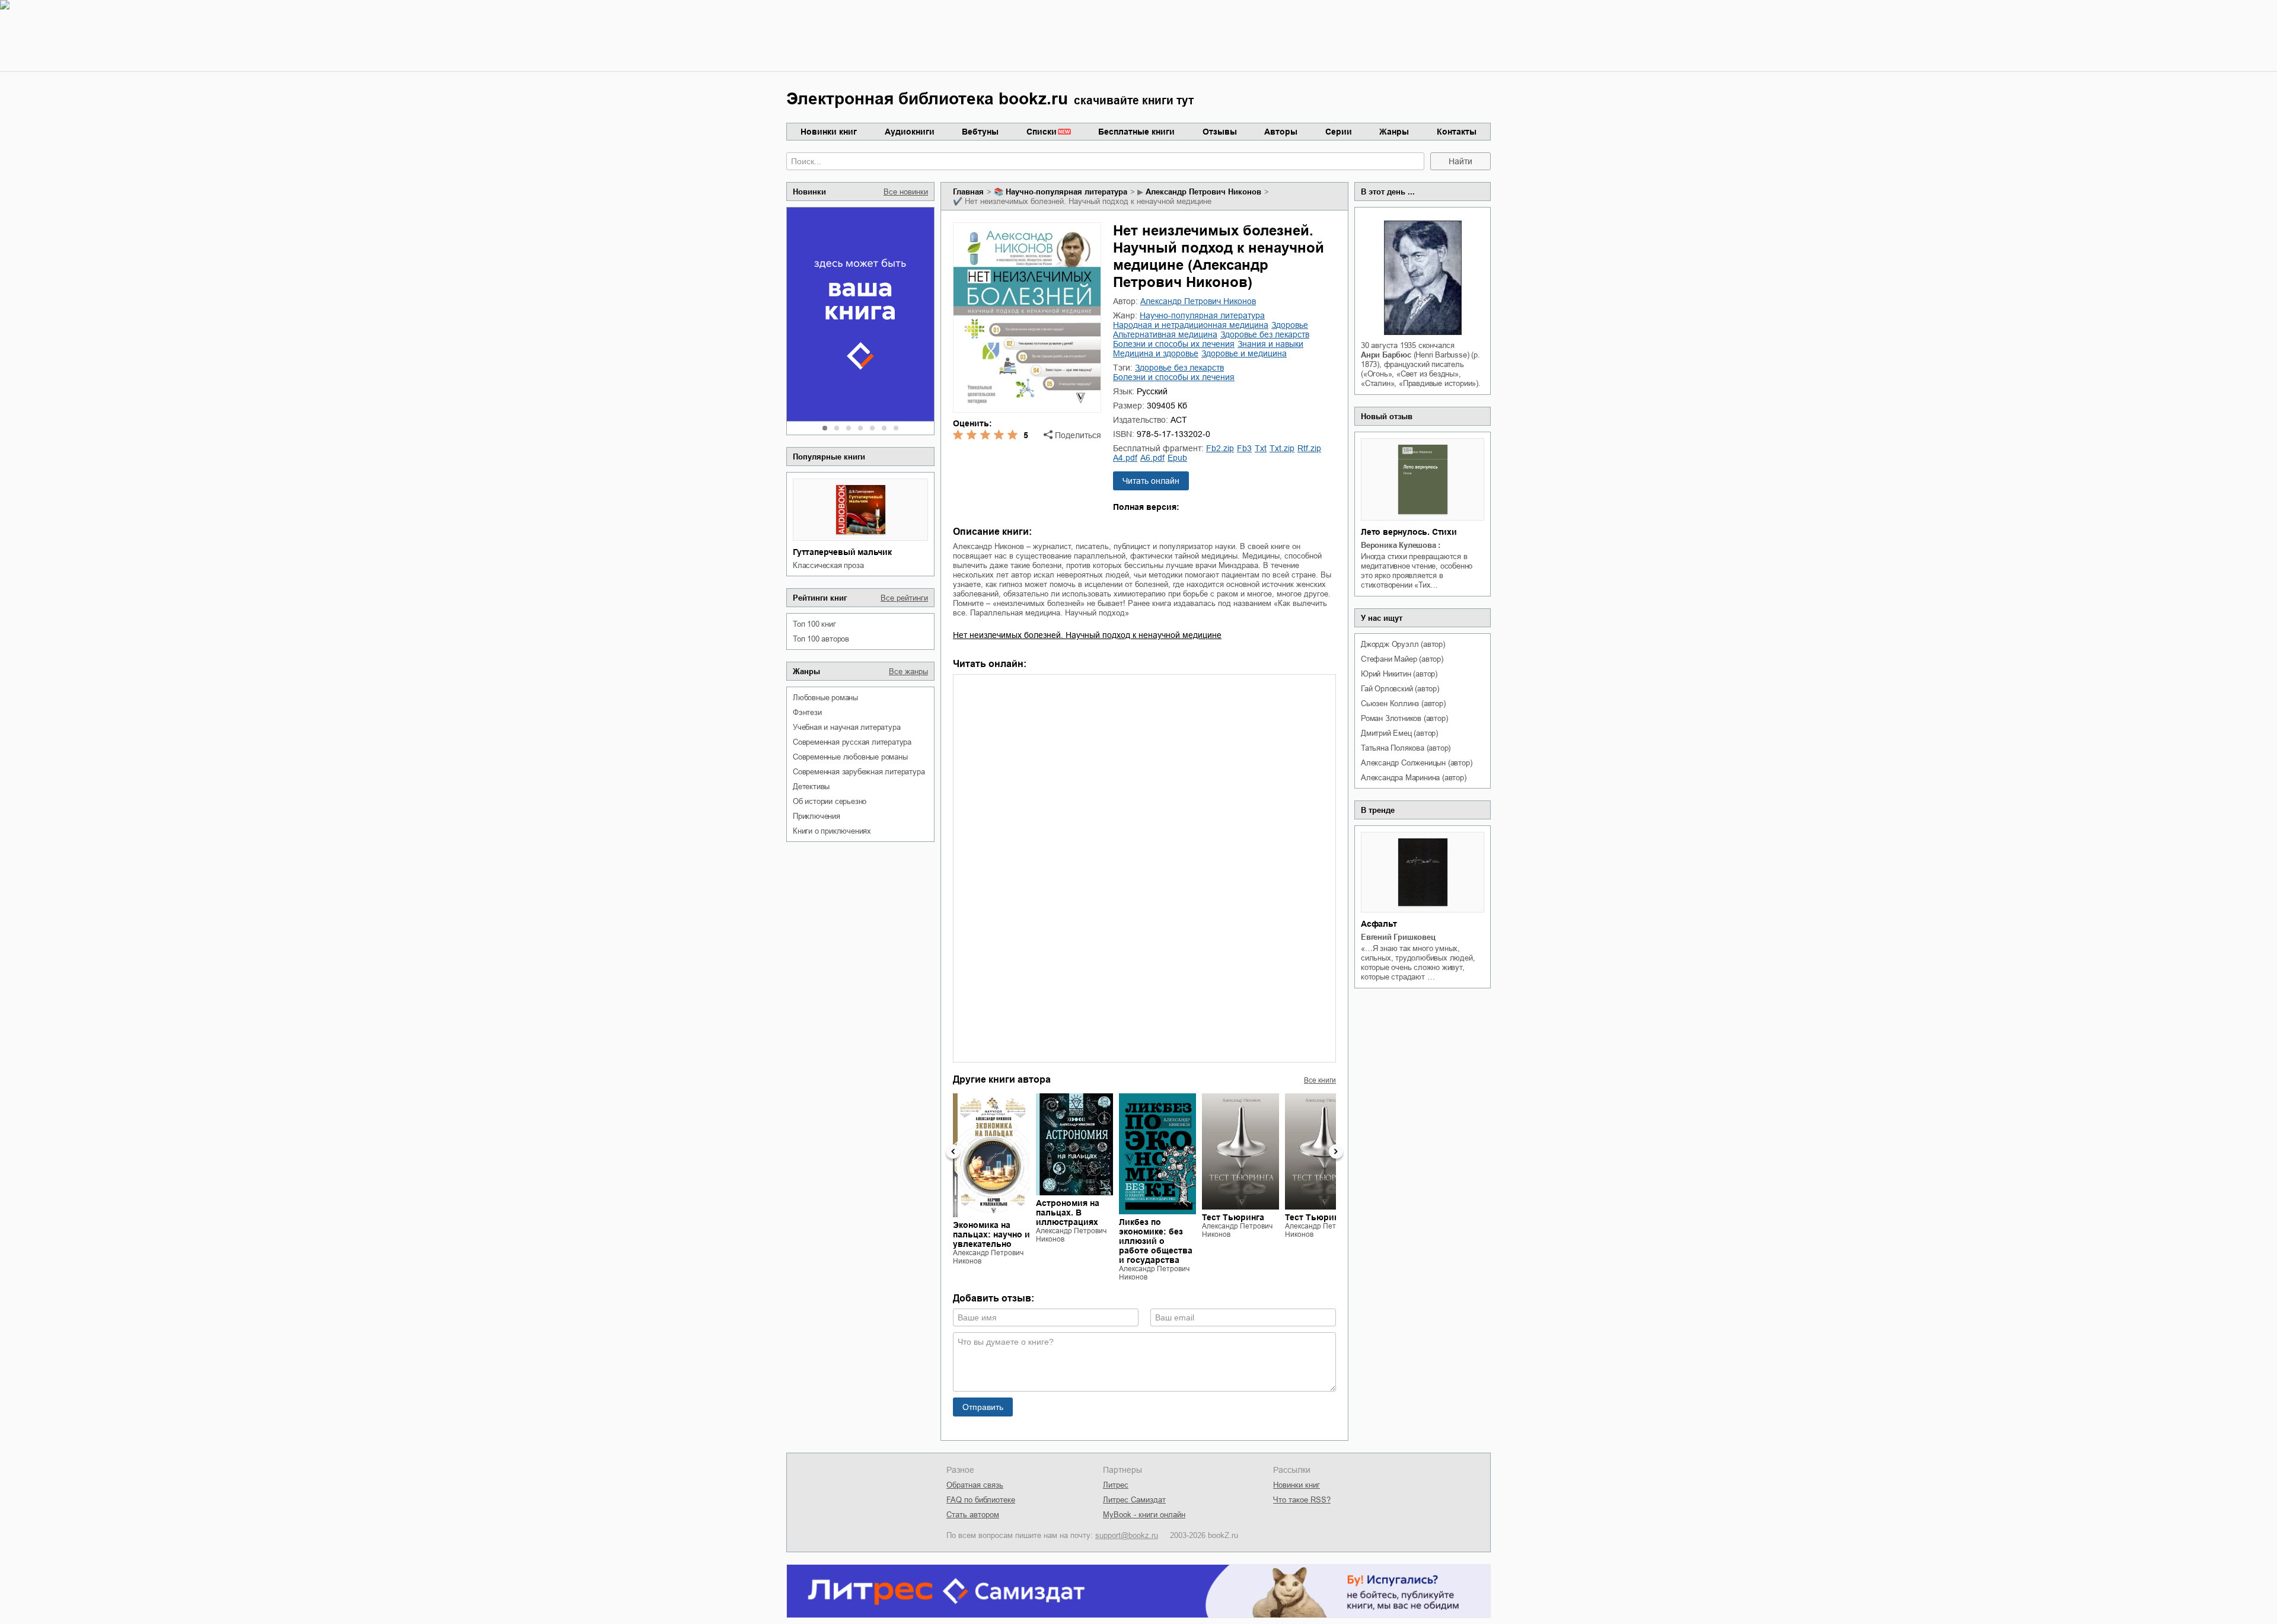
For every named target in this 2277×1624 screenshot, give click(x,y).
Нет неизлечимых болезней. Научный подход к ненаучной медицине (1087, 635)
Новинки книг (829, 132)
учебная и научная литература (846, 727)
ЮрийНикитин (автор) (1399, 674)
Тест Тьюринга (1233, 1217)
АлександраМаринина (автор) (1414, 778)
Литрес (1116, 1485)
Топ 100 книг (814, 624)
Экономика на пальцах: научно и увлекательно (991, 1234)
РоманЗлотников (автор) (1404, 718)
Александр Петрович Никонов (1203, 192)
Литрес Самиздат (1134, 1500)
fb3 (1244, 448)
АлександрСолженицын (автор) (1416, 763)
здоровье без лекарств (1265, 334)
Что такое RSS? (1302, 1500)
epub (1177, 458)
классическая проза (828, 565)
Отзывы (1220, 132)
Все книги (1320, 1080)
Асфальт (1379, 924)
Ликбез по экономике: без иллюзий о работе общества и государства (1156, 1241)
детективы (811, 787)
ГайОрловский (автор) (1400, 689)
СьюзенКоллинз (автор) (1403, 703)
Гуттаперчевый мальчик (842, 552)
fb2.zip (1220, 448)
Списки (1042, 132)
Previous (953, 1151)
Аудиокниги (910, 132)
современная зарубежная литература (859, 772)
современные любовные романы (850, 757)
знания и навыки (1270, 344)
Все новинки (906, 192)
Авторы (1281, 132)
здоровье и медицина (1244, 353)
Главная (968, 192)
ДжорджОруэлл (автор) (1403, 644)
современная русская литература (852, 742)
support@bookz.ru (1127, 1535)
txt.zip (1282, 448)
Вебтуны (980, 132)
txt (1261, 448)
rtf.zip (1309, 448)
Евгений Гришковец (1398, 937)
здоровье (1290, 325)
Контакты (1457, 132)
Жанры (1394, 132)
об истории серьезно (830, 801)
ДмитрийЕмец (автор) (1399, 733)
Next (1336, 1151)
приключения (817, 816)
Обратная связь (975, 1485)
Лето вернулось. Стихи (1409, 532)
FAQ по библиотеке (981, 1500)
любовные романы (825, 698)
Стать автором (973, 1515)
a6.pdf (1152, 458)
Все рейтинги (904, 598)
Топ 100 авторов (821, 639)
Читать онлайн (1151, 481)
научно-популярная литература (1066, 192)
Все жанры (908, 671)
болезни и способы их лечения (1174, 344)
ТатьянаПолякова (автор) (1406, 748)
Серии (1339, 132)
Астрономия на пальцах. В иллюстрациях (1068, 1213)
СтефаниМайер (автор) (1402, 659)
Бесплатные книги (1136, 132)
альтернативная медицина (1165, 334)
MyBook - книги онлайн (1144, 1515)
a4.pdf (1125, 458)
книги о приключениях (832, 831)
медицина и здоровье (1156, 353)
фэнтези (807, 712)
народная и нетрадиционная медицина (1191, 325)
